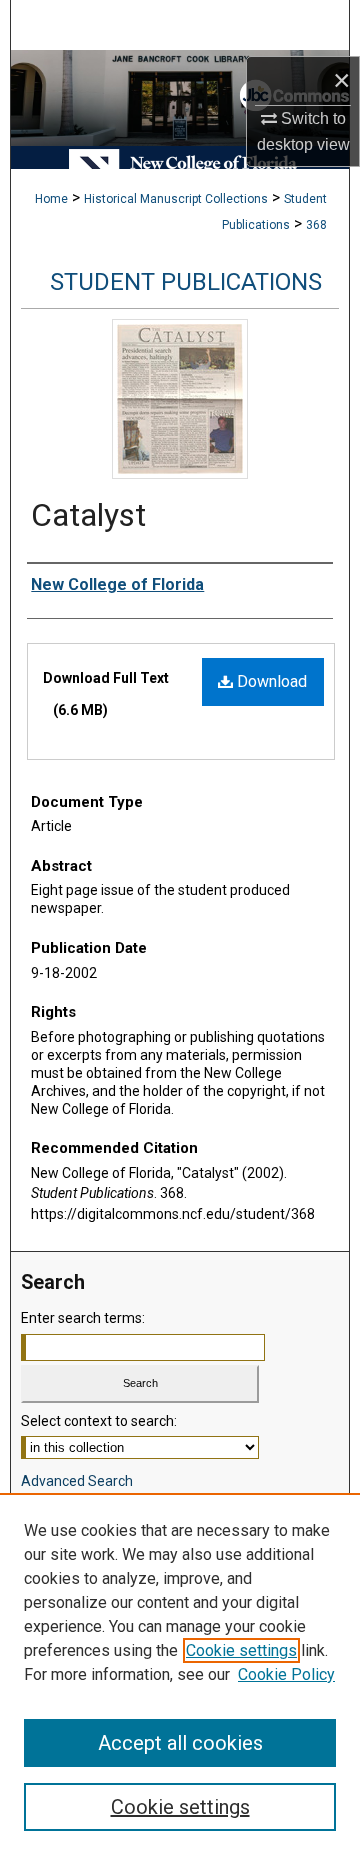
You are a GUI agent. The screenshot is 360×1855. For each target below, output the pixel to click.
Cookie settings (241, 1650)
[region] (180, 1674)
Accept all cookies (180, 1743)
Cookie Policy (286, 1674)
